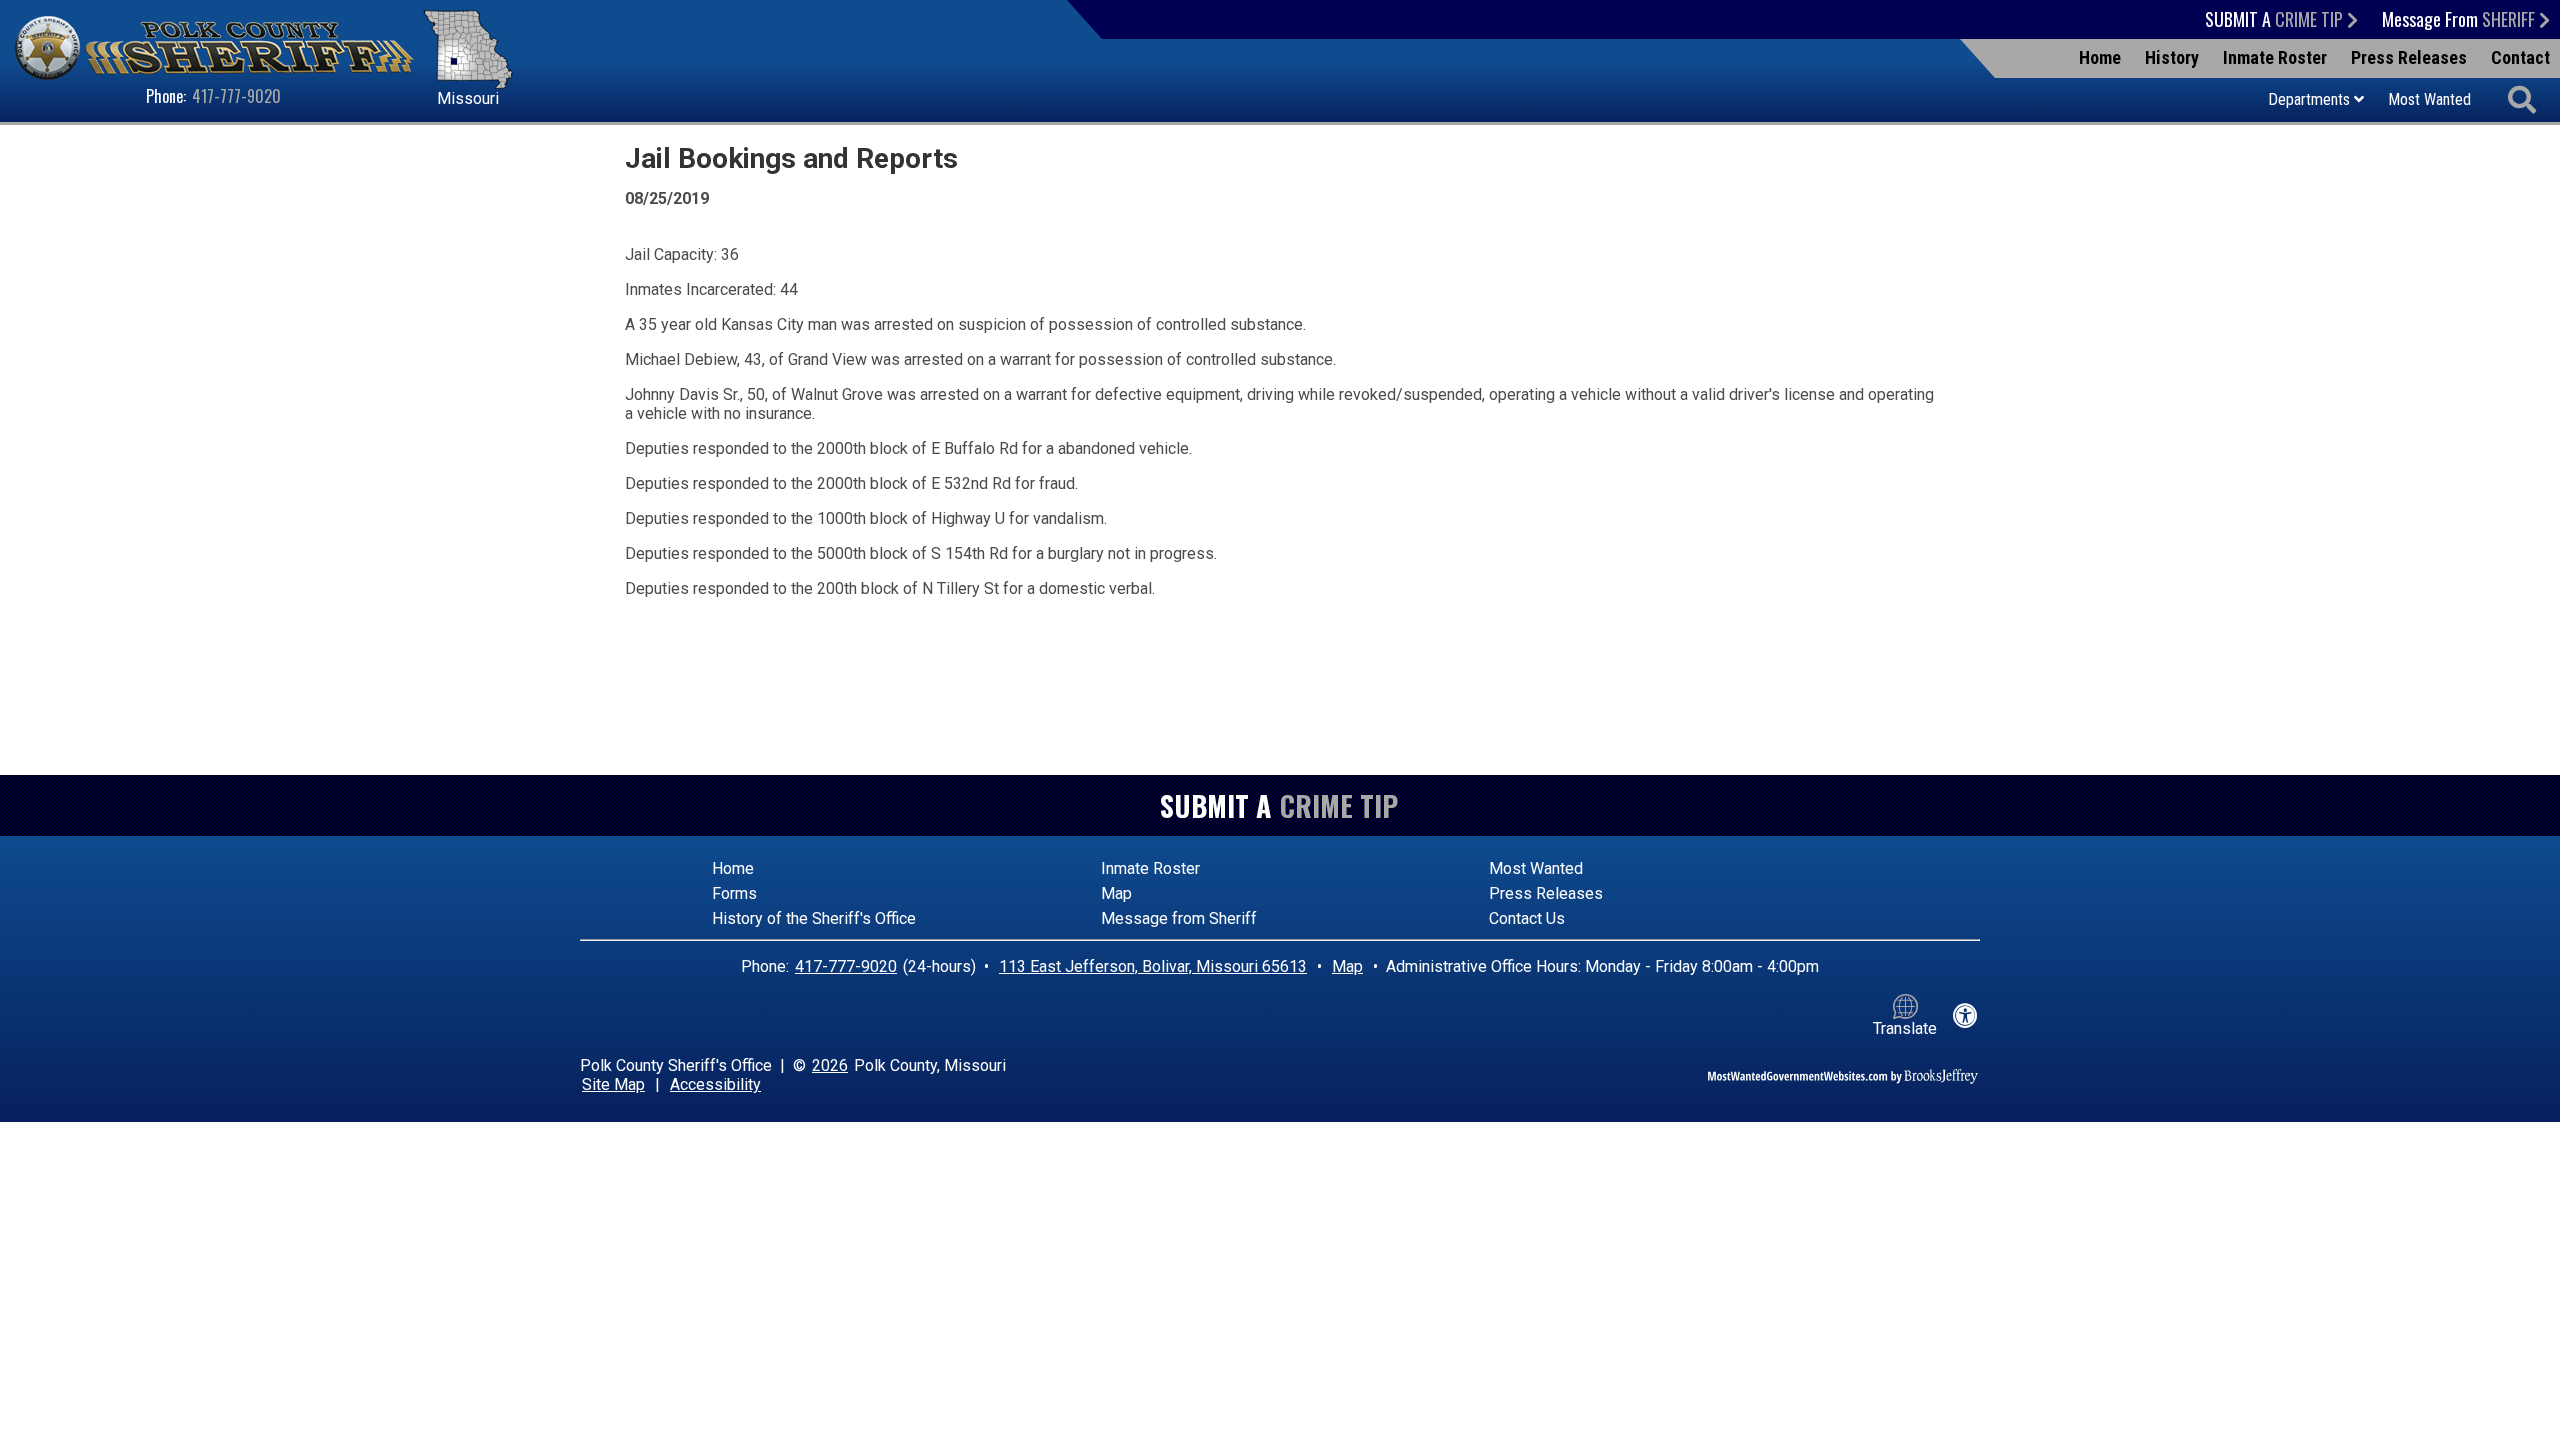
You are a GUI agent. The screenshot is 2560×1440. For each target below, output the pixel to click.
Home (2100, 57)
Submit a (2276, 19)
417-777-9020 (236, 96)
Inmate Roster (2275, 57)
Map (1116, 893)
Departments (2311, 99)
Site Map (613, 1084)
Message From (2460, 19)
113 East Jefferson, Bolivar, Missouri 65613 (1153, 966)
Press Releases (2409, 57)
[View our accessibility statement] (1965, 1016)
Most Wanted (2429, 99)
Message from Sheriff (1179, 918)
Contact (2520, 57)
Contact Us (1527, 918)
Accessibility (715, 1084)
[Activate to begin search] (2522, 100)
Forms (734, 893)
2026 (830, 1065)
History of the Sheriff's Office (814, 918)
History (2172, 57)
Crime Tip (1339, 805)
